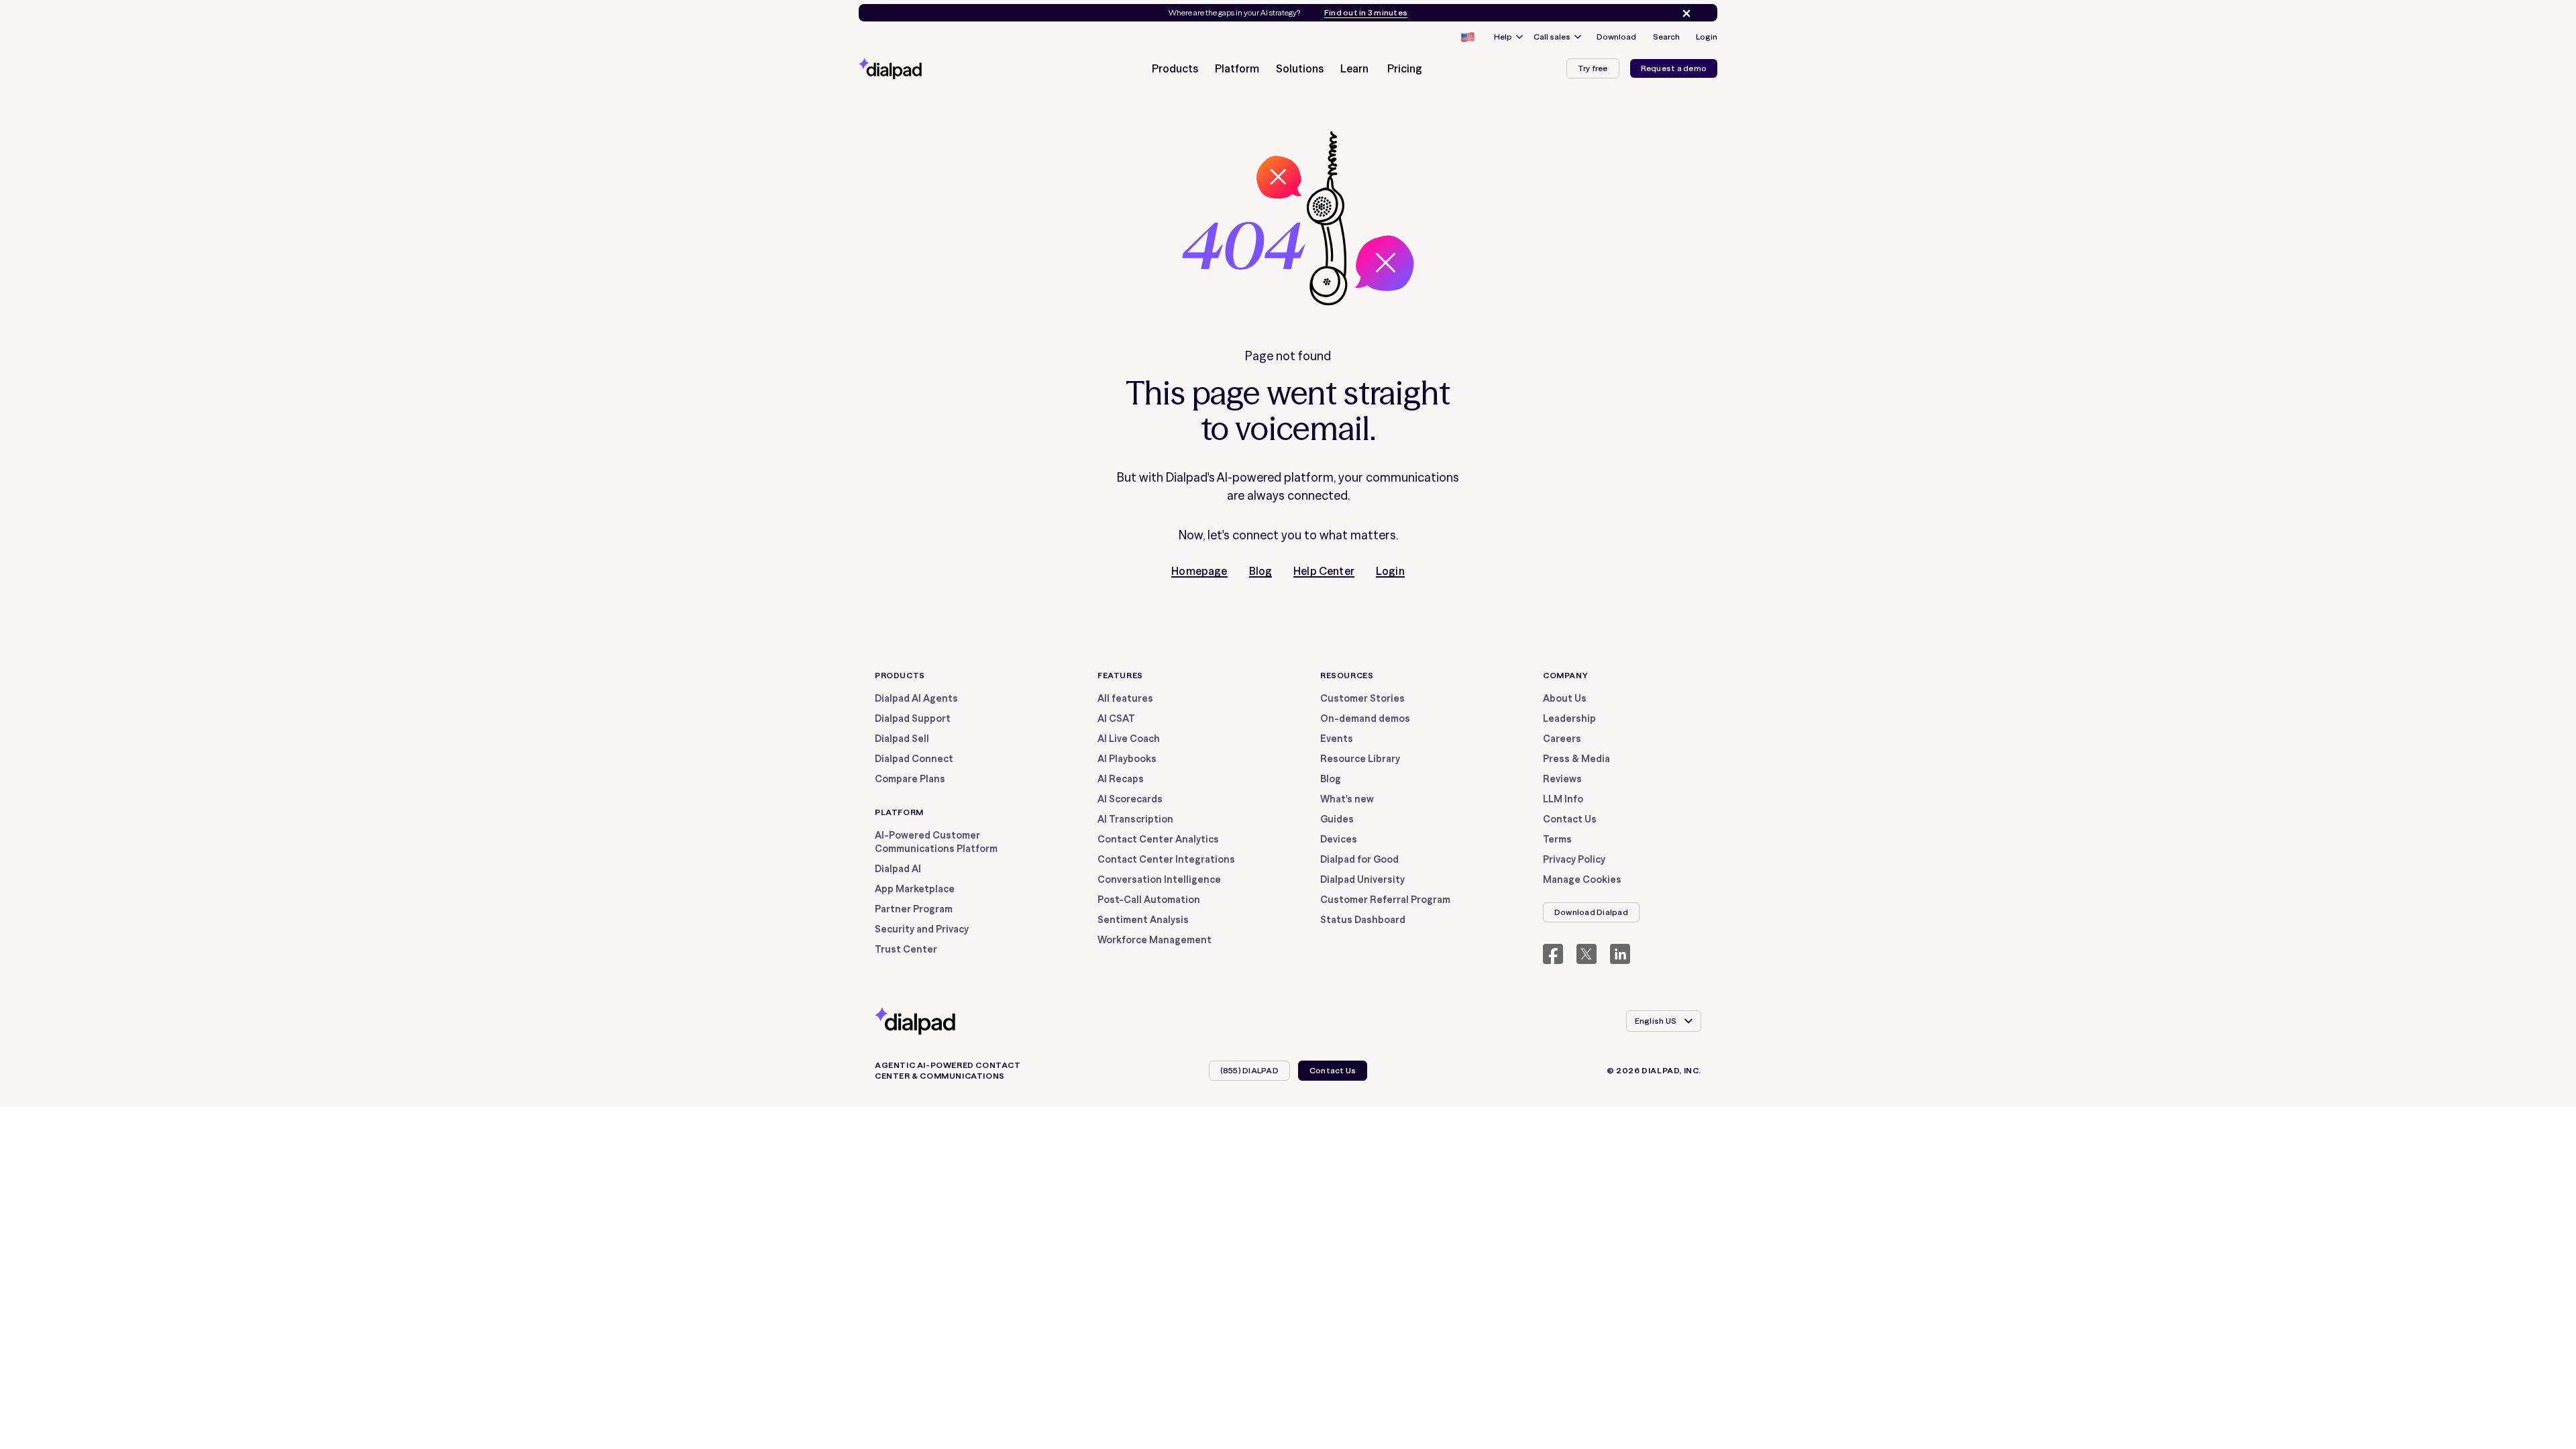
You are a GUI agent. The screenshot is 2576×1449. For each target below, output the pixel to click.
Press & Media (1576, 759)
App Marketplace (915, 889)
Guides (1337, 819)
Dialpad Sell (902, 739)
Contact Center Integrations (1166, 859)
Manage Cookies (1582, 879)
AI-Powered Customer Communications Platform (936, 842)
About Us (1565, 698)
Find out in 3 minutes (1366, 13)
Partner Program (914, 909)
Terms (1557, 839)
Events (1337, 739)
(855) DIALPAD (1249, 1070)
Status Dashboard (1363, 920)
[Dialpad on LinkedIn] (1620, 954)
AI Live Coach (1129, 739)
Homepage (1199, 571)
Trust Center (906, 949)
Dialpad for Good (1359, 859)
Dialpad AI (898, 869)
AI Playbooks (1127, 759)
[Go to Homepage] (914, 68)
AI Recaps (1121, 779)
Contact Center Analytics (1158, 839)
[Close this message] (1684, 13)
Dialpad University (1362, 879)
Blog (1261, 571)
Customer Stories (1362, 698)
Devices (1339, 839)
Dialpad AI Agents (916, 698)
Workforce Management (1155, 940)
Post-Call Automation (1149, 900)
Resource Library (1360, 759)
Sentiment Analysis (1143, 920)
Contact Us (1570, 819)
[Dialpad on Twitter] (1587, 954)
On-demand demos (1365, 718)
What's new (1347, 799)
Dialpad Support (913, 718)
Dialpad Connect (914, 759)
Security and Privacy (922, 929)
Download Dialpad (1591, 912)
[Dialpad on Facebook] (1553, 954)
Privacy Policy (1574, 859)
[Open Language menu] (1467, 37)
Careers (1562, 739)
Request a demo (1674, 68)
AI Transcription (1135, 819)
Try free (1593, 68)
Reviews (1562, 779)
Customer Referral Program (1385, 900)
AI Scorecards (1130, 799)
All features (1125, 698)
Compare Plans (910, 779)
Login (1707, 37)
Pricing (1405, 68)
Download (1616, 37)
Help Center (1324, 571)
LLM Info (1563, 799)
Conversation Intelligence (1159, 879)
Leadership (1569, 718)
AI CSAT (1116, 718)
